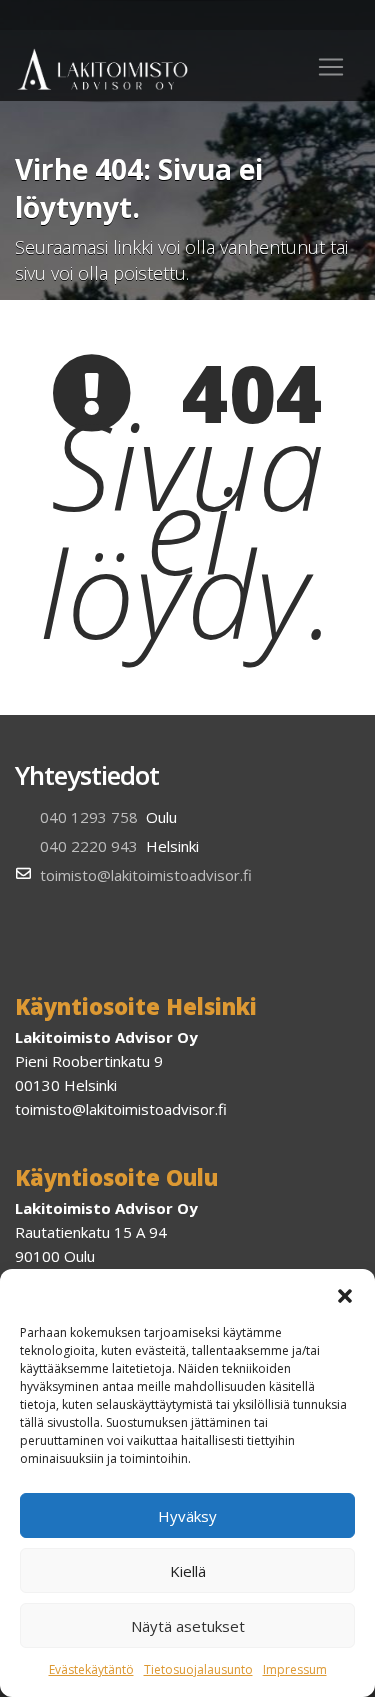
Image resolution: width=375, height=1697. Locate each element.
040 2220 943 (89, 846)
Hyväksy (187, 1516)
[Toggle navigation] (331, 67)
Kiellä (188, 1571)
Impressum (295, 1669)
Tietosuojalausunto (198, 1669)
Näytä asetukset (188, 1626)
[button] (345, 1294)
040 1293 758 (89, 817)
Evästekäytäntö (91, 1669)
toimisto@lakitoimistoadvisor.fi (146, 875)
